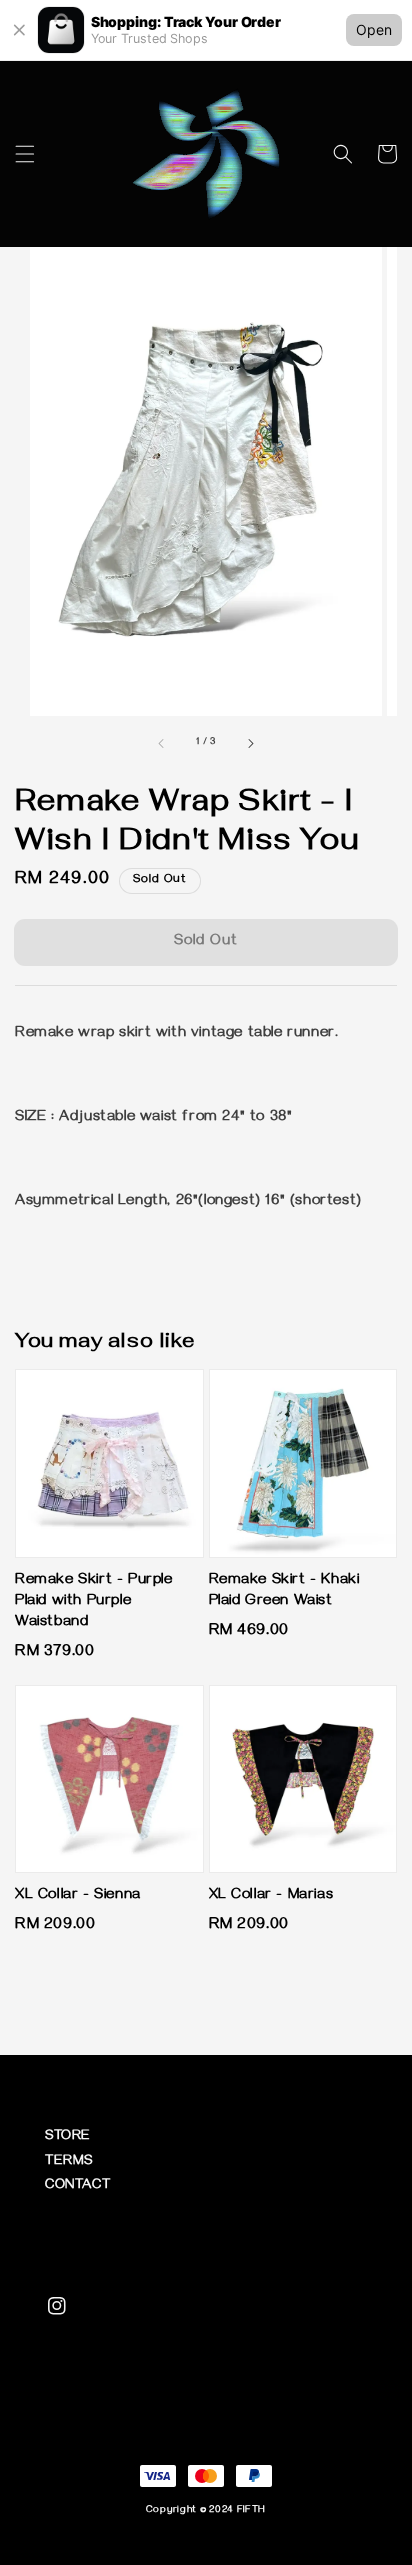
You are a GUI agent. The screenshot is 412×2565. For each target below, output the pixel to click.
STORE (68, 2137)
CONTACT (77, 2186)
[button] (25, 154)
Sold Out (206, 942)
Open (374, 29)
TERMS (69, 2162)
